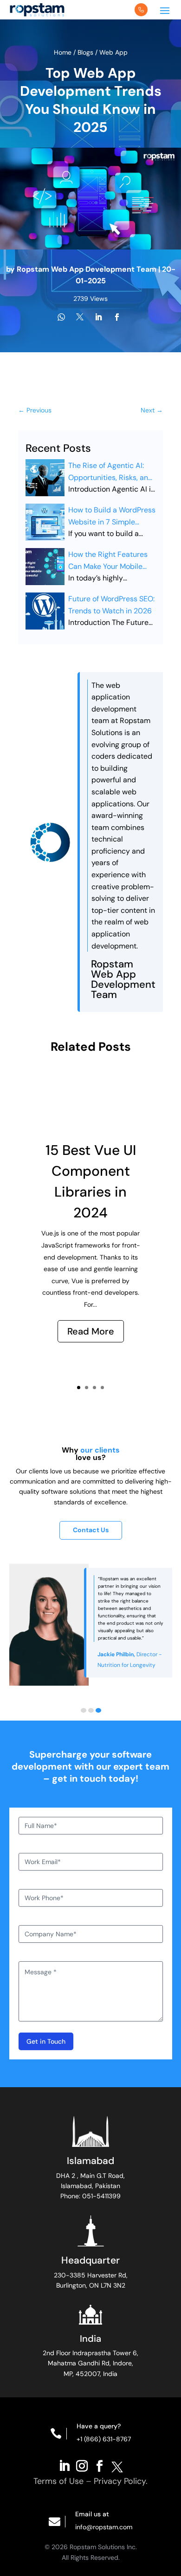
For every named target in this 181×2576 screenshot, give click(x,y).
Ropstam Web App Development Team (87, 269)
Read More (91, 1331)
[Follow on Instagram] (82, 2465)
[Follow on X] (117, 2465)
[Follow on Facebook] (99, 2465)
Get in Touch (46, 2041)
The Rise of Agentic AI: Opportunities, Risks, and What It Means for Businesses (110, 472)
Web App (113, 52)
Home (64, 52)
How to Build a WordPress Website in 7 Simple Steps (112, 516)
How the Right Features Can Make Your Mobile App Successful (108, 561)
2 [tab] (91, 1710)
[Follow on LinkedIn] (64, 2465)
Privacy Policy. (121, 2481)
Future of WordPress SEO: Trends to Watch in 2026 (111, 605)
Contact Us (91, 1530)
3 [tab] (98, 1710)
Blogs (85, 52)
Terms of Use (58, 2481)
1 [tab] (84, 1710)
